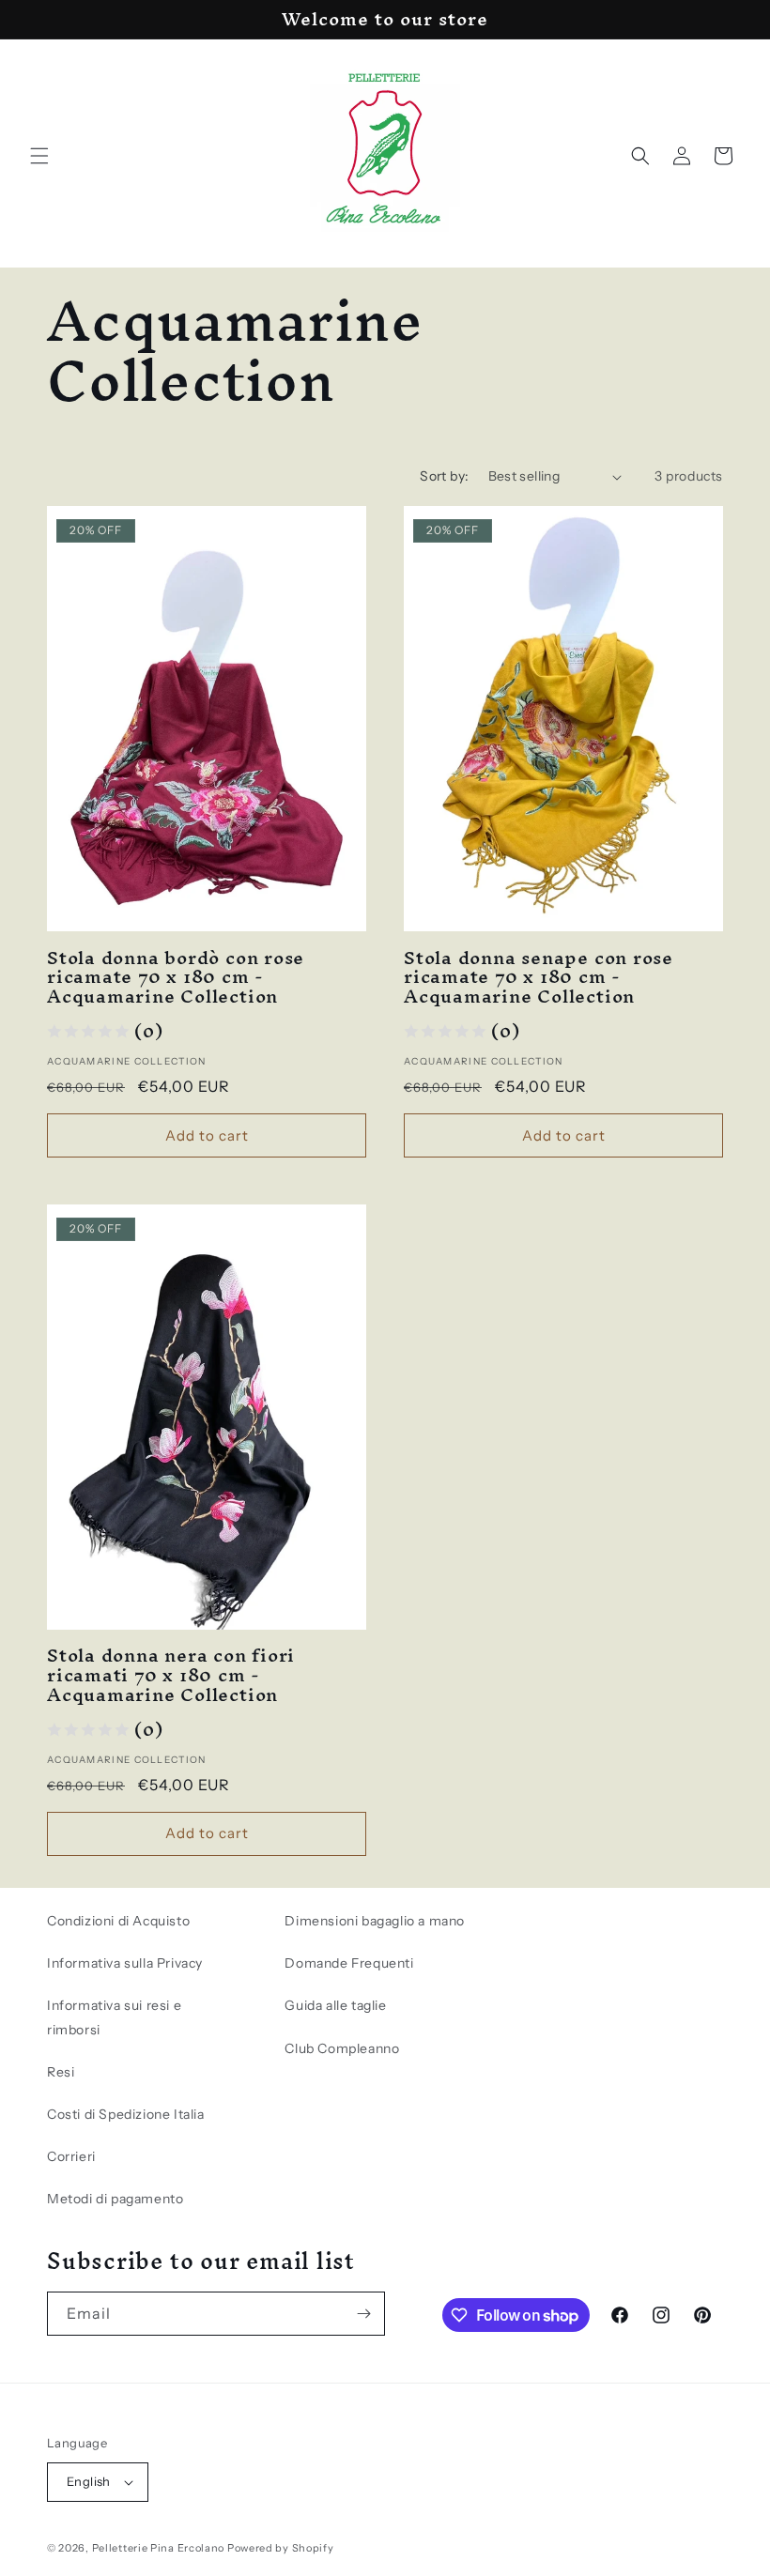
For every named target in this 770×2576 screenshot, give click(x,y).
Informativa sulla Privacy (125, 1963)
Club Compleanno (342, 2048)
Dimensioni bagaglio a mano (375, 1921)
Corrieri (71, 2156)
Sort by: (444, 476)
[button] (39, 156)
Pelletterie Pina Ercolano (159, 2548)
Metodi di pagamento (115, 2199)
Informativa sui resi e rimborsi (114, 2017)
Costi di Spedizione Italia (126, 2114)
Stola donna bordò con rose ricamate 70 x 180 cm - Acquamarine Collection (176, 977)
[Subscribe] (363, 2314)
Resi (61, 2072)
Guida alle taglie (335, 2005)
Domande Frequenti (349, 1963)
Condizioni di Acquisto (118, 1921)
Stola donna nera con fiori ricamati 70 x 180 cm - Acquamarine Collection (171, 1675)
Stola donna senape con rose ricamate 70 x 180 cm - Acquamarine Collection (539, 977)
